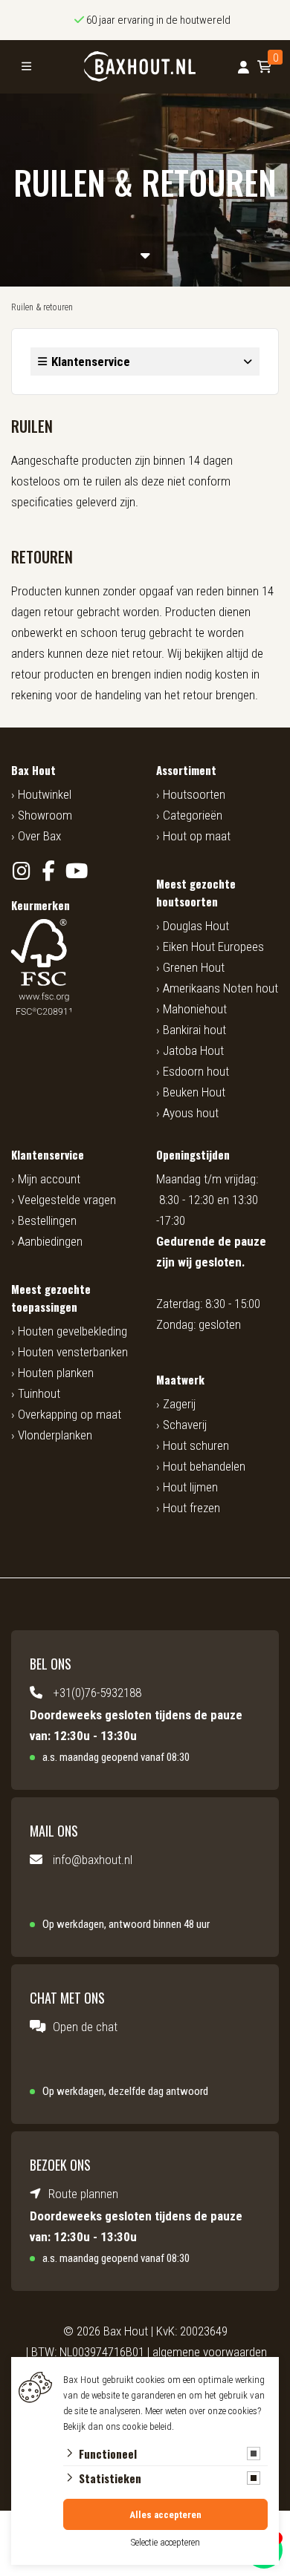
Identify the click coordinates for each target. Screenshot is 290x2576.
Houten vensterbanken (73, 1352)
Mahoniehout (195, 1009)
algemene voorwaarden (210, 2352)
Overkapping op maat (70, 1414)
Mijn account (49, 1179)
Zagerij (179, 1404)
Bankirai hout (194, 1030)
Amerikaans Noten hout (220, 988)
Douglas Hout (196, 926)
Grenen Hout (194, 967)
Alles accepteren (165, 2515)
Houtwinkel (45, 794)
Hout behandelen (204, 1466)
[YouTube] (76, 871)
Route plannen (83, 2194)
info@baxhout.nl (93, 1860)
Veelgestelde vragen (67, 1200)
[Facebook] (49, 871)
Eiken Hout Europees (213, 947)
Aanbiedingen (50, 1241)
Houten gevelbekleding (72, 1331)
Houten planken (56, 1373)
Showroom (45, 815)
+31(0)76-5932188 (97, 1693)
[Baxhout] (139, 67)
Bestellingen (47, 1220)
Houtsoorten (194, 794)
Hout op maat (197, 836)
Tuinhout (39, 1393)
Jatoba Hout (193, 1050)
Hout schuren (196, 1445)
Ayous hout (191, 1113)
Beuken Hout (194, 1092)
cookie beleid (147, 2426)
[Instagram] (21, 871)
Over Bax (39, 836)
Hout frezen (191, 1508)
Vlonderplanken (55, 1435)
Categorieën (193, 815)
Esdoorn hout (196, 1071)
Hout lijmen (190, 1487)
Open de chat (85, 2027)
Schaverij (185, 1425)
